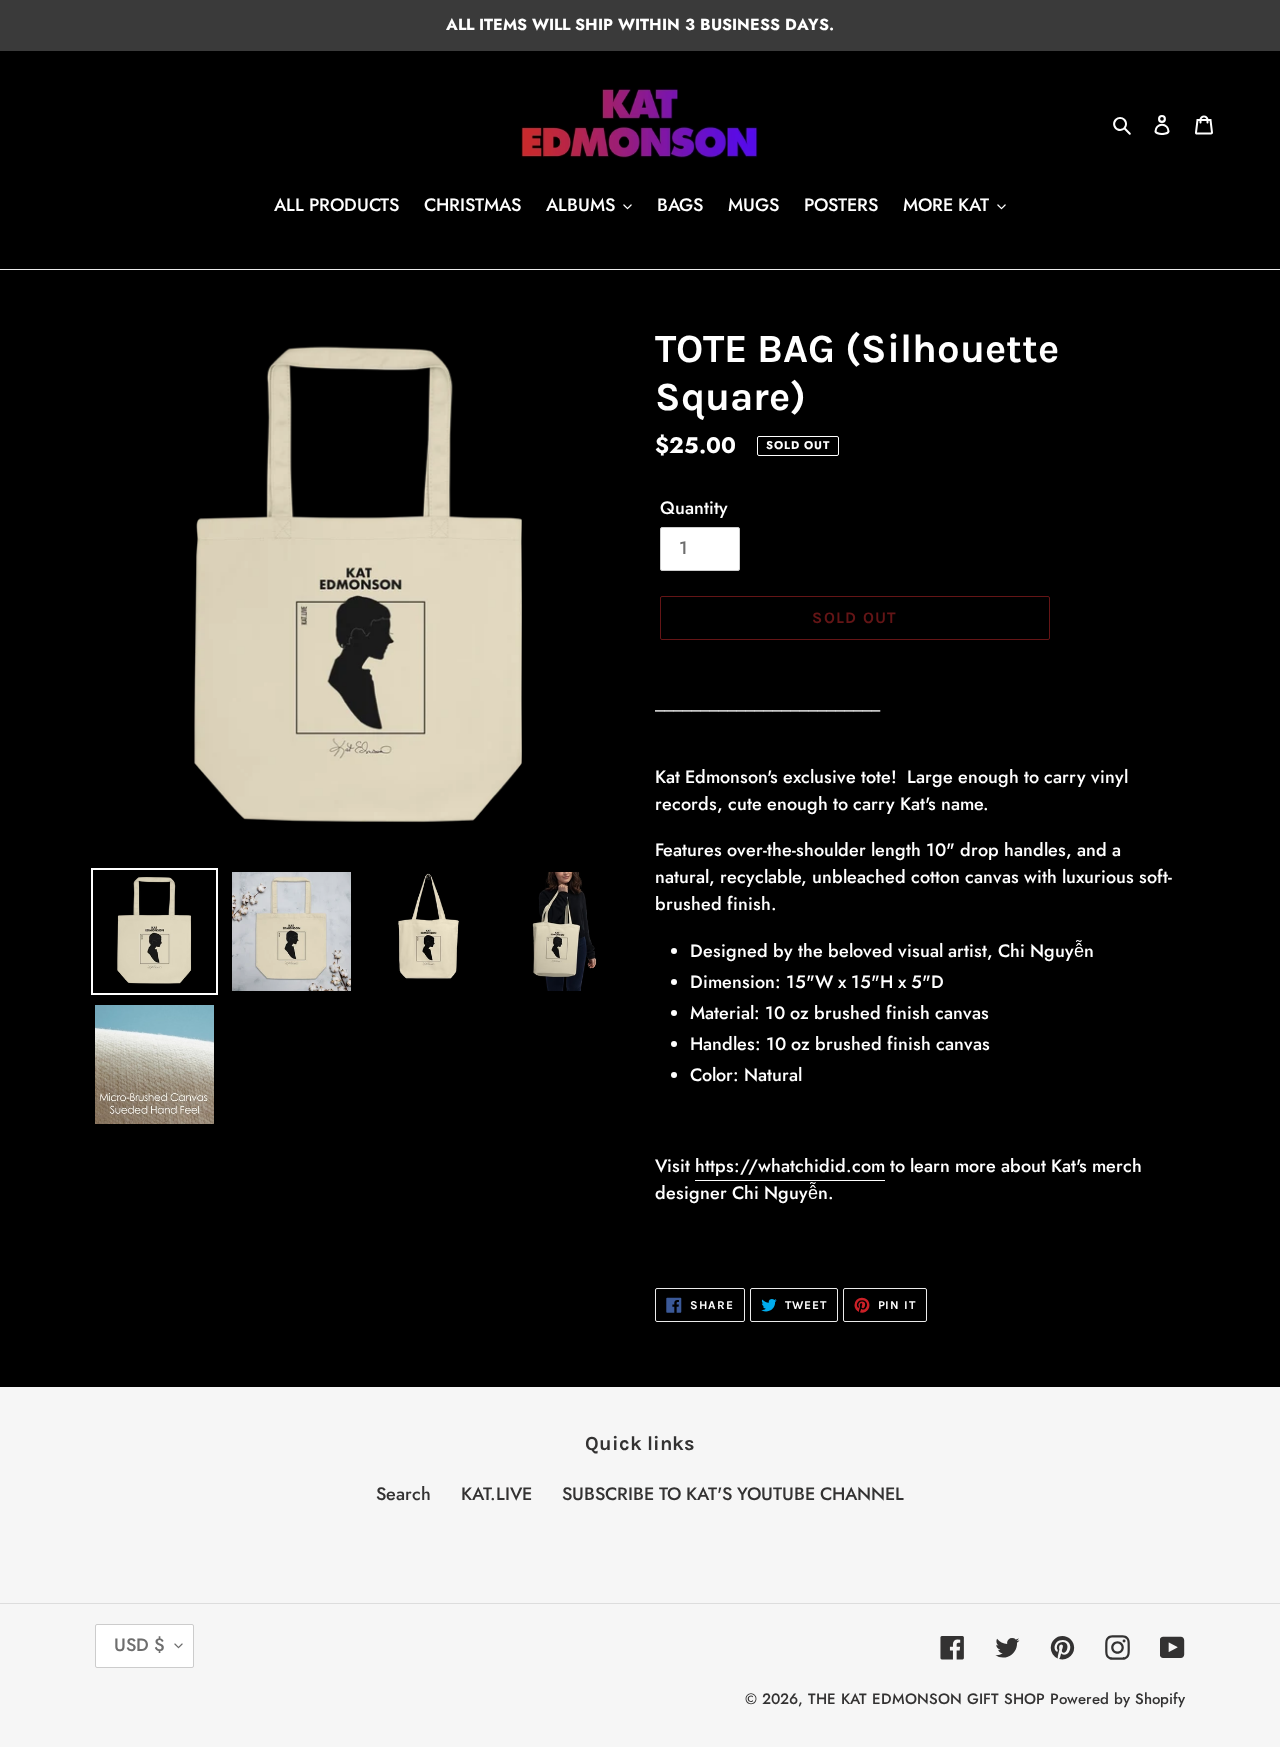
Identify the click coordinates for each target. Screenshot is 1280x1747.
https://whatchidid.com (790, 1166)
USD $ (139, 1645)
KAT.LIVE (496, 1494)
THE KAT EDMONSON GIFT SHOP (926, 1699)
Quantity (694, 508)
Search (403, 1494)
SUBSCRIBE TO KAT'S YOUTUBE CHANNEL (733, 1494)
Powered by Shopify (1117, 1699)
